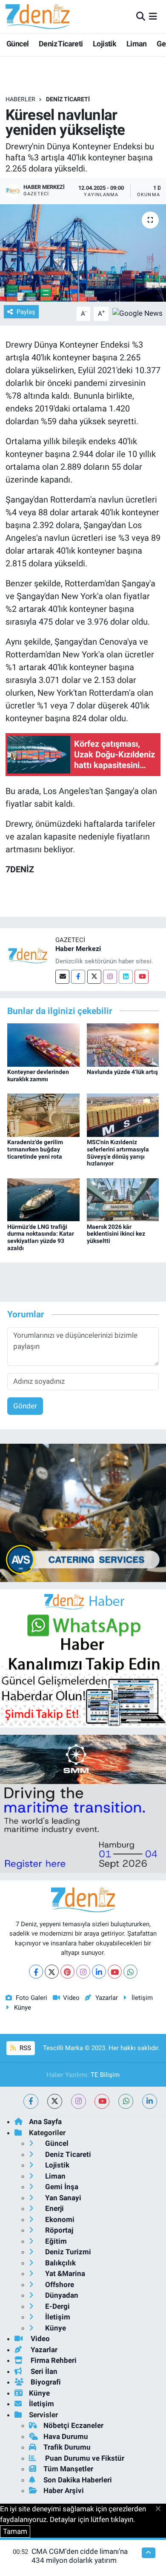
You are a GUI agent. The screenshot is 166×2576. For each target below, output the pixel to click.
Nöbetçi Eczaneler (73, 2425)
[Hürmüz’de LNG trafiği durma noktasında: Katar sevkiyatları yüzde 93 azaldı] (43, 1199)
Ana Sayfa (45, 2122)
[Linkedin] (126, 977)
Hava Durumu (66, 2436)
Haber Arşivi (64, 2490)
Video (71, 1998)
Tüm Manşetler (68, 2469)
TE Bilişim (105, 2075)
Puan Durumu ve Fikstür (84, 2458)
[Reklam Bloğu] (83, 1512)
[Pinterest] (67, 1972)
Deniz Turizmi (67, 2252)
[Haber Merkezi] (28, 955)
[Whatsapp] (130, 1972)
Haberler (20, 99)
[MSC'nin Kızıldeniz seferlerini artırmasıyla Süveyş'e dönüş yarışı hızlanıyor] (123, 1114)
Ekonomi (59, 2219)
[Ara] (141, 16)
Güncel (17, 44)
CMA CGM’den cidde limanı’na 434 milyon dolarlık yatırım (80, 2556)
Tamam (15, 2531)
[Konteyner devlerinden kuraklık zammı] (43, 1044)
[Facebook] (78, 977)
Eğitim (55, 2241)
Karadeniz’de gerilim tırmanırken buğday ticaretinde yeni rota (35, 1149)
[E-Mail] (62, 977)
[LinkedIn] (99, 1972)
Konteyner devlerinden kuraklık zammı (38, 1075)
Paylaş (26, 312)
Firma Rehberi (53, 2360)
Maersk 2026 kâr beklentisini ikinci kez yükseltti (116, 1234)
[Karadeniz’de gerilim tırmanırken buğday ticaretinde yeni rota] (43, 1114)
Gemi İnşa (61, 2187)
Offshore (59, 2285)
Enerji (54, 2208)
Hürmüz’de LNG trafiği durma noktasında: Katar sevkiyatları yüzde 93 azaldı (41, 1237)
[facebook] (31, 2101)
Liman (137, 44)
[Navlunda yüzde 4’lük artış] (123, 1044)
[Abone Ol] (137, 313)
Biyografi (45, 2382)
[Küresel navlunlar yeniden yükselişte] (83, 253)
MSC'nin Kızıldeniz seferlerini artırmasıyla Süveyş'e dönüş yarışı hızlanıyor (118, 1153)
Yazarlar (106, 1998)
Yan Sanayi (62, 2198)
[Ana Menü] (153, 16)
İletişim (142, 1998)
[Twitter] (94, 977)
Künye (23, 2008)
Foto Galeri (31, 1998)
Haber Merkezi (78, 949)
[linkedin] (150, 2101)
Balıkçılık (60, 2263)
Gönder (25, 1406)
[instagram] (79, 2101)
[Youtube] (142, 977)
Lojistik (104, 44)
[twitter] (55, 2101)
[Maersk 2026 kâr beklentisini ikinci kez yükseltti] (123, 1199)
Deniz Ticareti (61, 44)
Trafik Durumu (67, 2447)
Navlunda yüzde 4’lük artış (122, 1072)
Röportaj (58, 2230)
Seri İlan (43, 2371)
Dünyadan (61, 2295)
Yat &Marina (64, 2273)
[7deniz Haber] (37, 16)
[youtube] (102, 2101)
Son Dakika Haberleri (78, 2480)
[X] (52, 1972)
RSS (24, 2048)
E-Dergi (57, 2306)
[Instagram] (110, 977)
